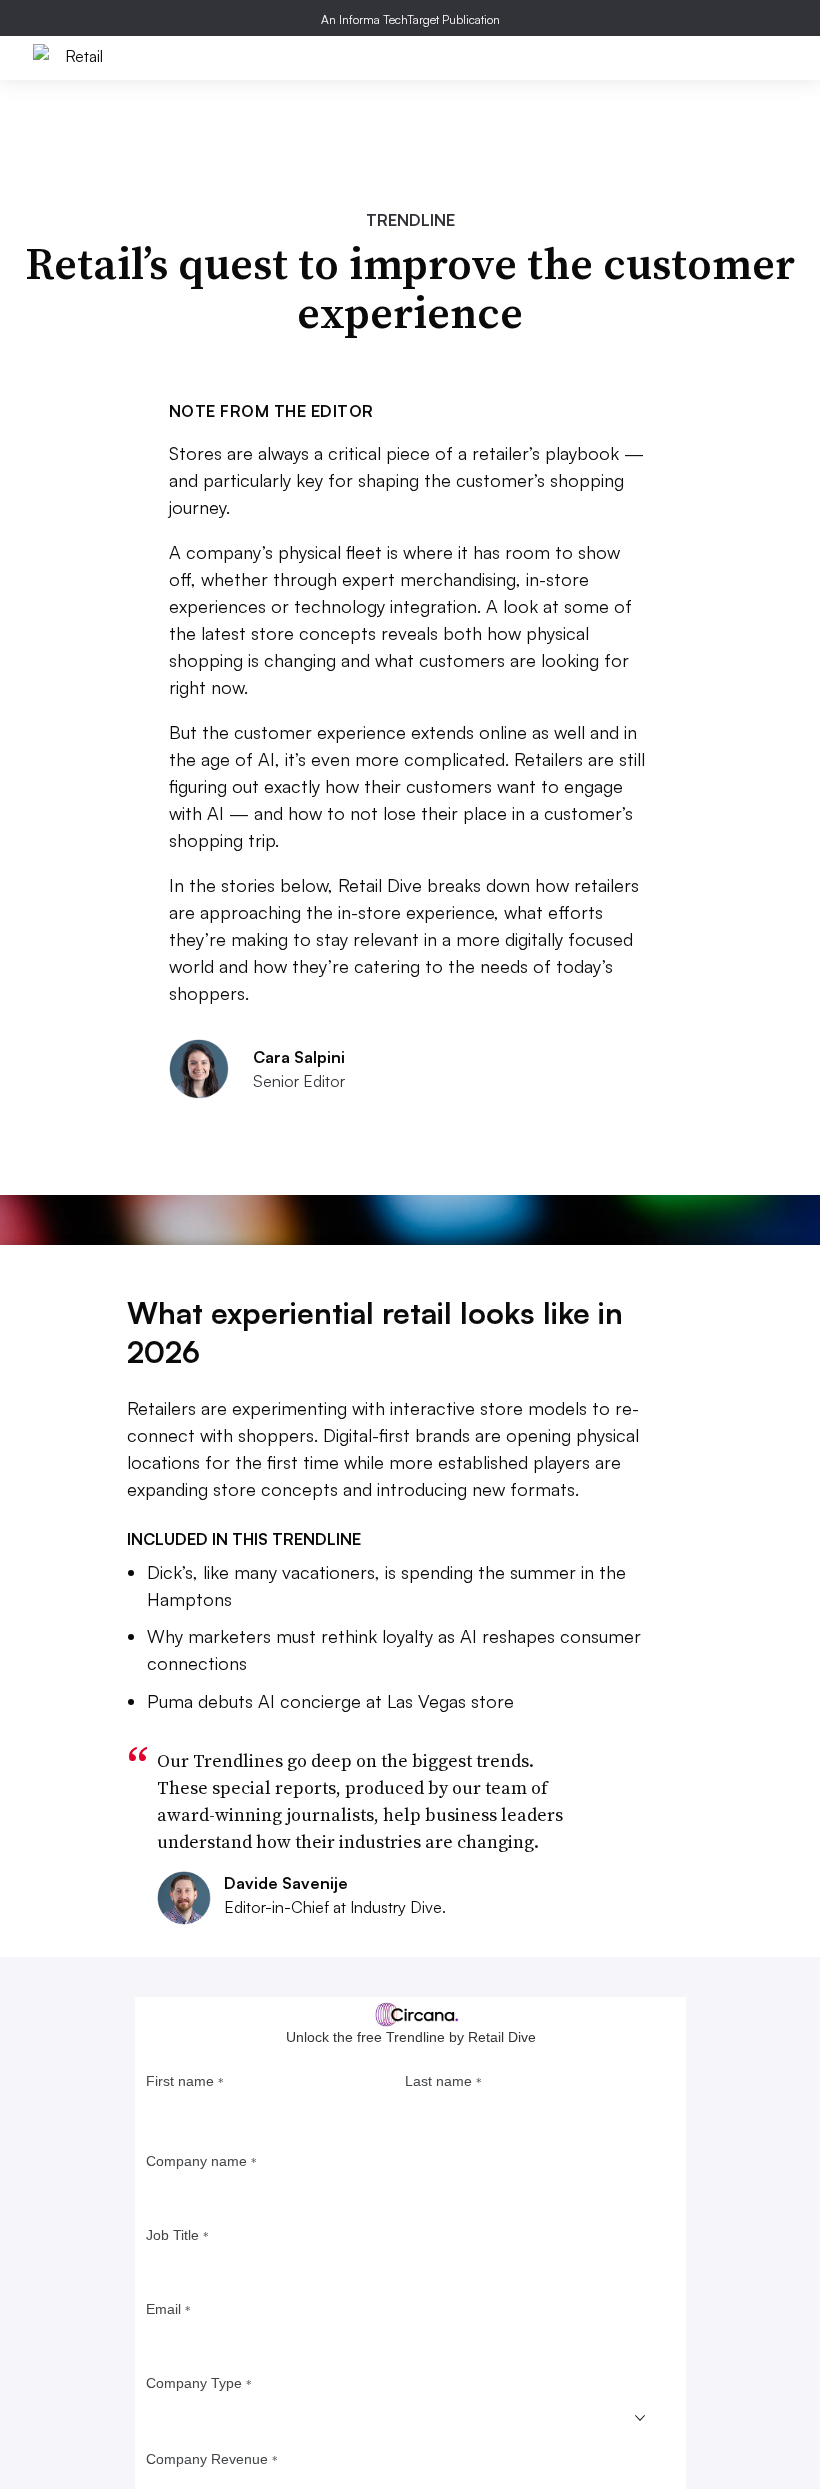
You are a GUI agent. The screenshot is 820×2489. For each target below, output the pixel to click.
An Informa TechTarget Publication (410, 19)
